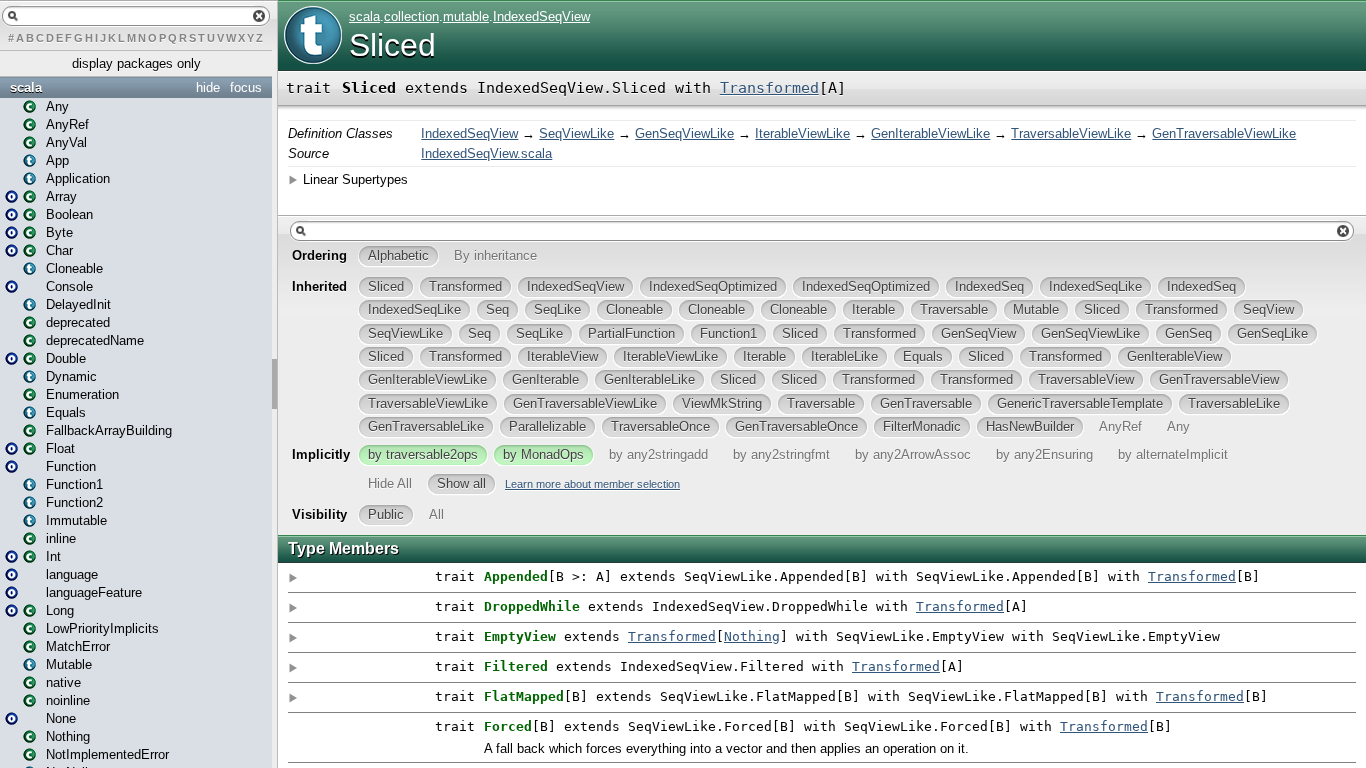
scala (26, 87)
